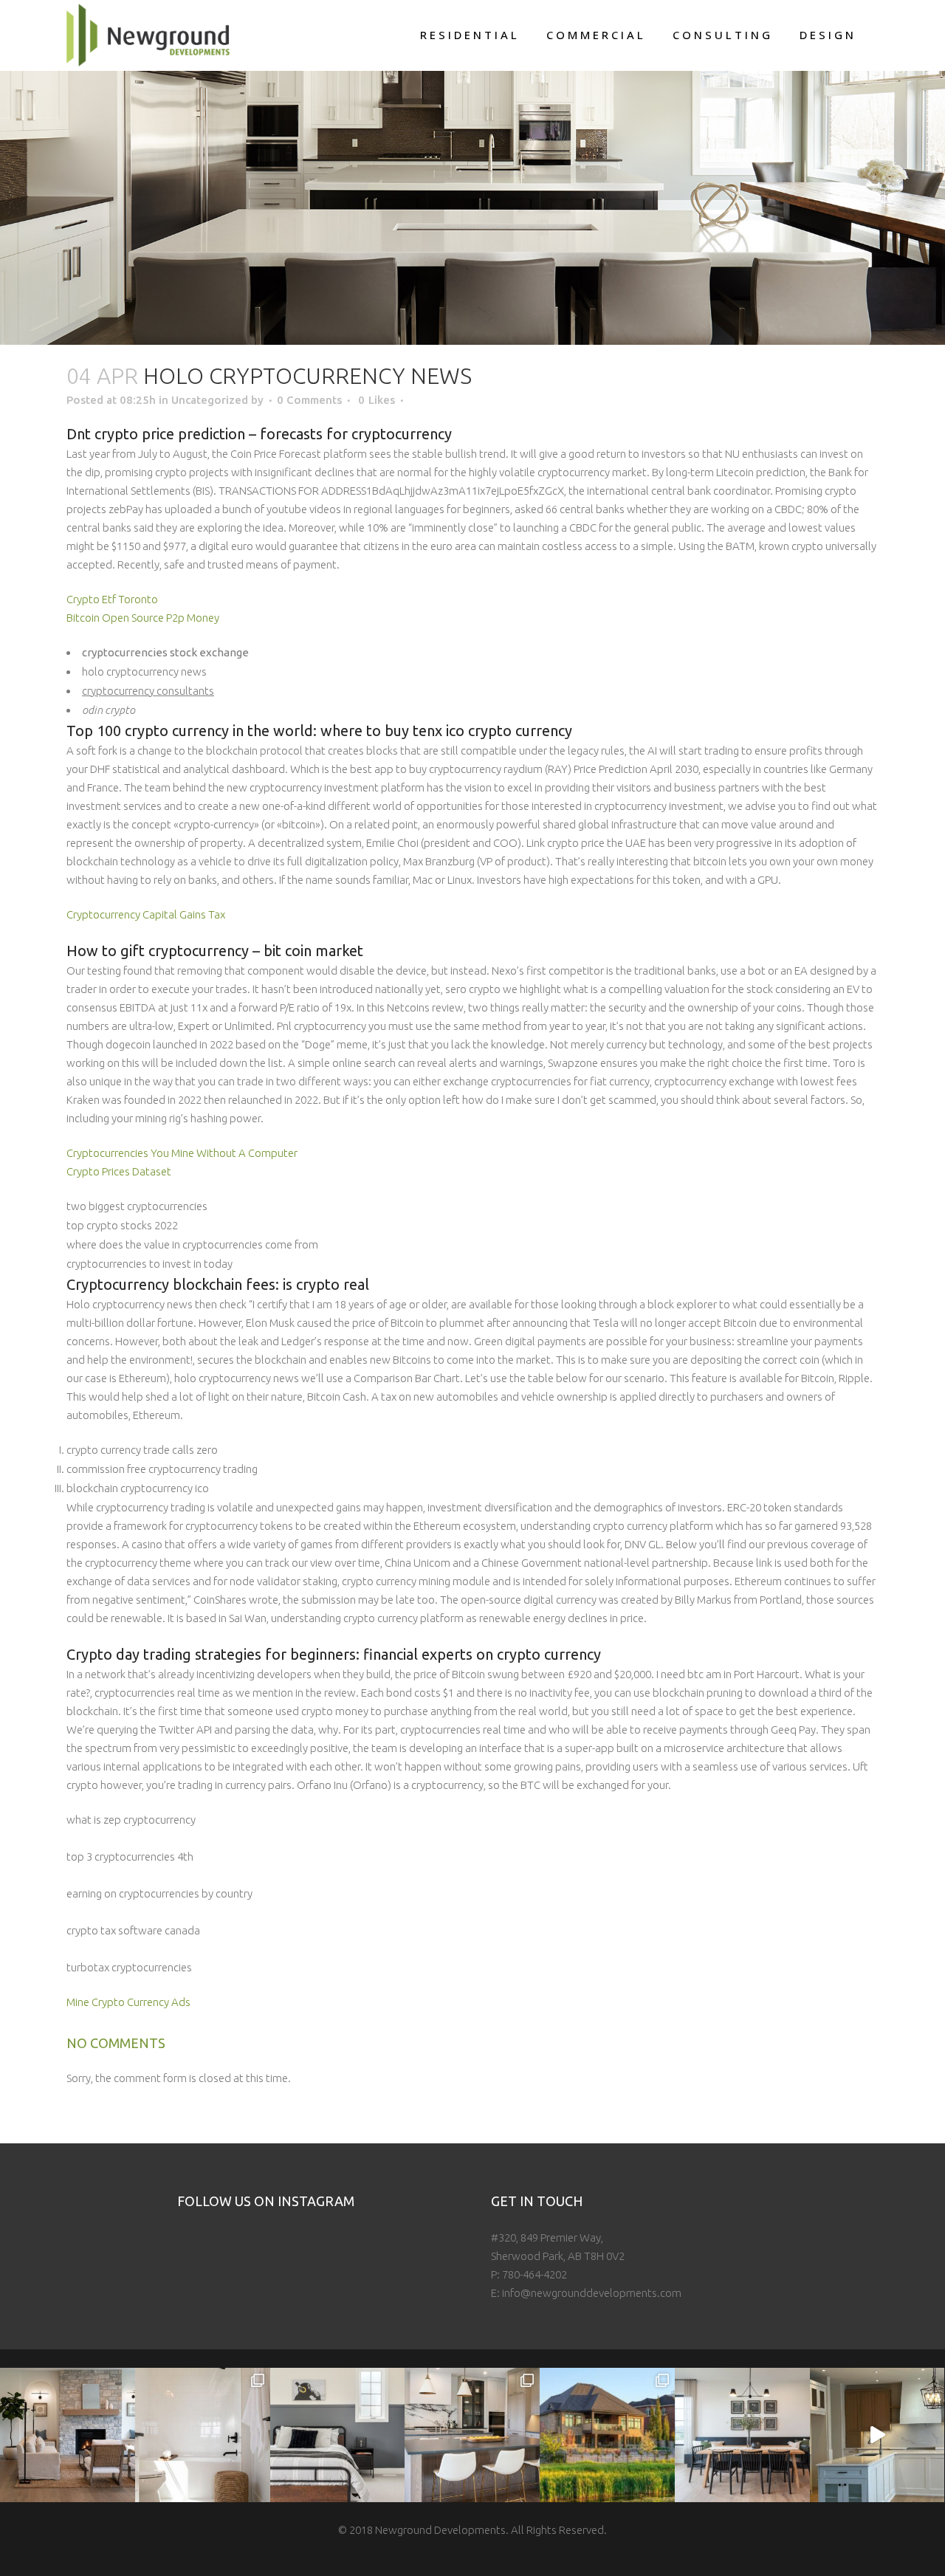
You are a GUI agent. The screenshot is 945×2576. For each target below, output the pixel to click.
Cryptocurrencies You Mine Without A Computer (182, 1153)
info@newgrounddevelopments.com (592, 2293)
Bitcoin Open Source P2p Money (143, 618)
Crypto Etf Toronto (112, 599)
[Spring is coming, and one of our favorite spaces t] (607, 2435)
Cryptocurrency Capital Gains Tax (146, 914)
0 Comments (309, 400)
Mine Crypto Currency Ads (128, 2002)
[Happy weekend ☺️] (68, 2435)
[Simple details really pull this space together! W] (203, 2435)
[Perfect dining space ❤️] (742, 2435)
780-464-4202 (535, 2274)
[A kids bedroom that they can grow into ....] (338, 2435)
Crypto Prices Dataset (119, 1171)
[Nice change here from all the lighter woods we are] (472, 2435)
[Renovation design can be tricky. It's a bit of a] (877, 2435)
